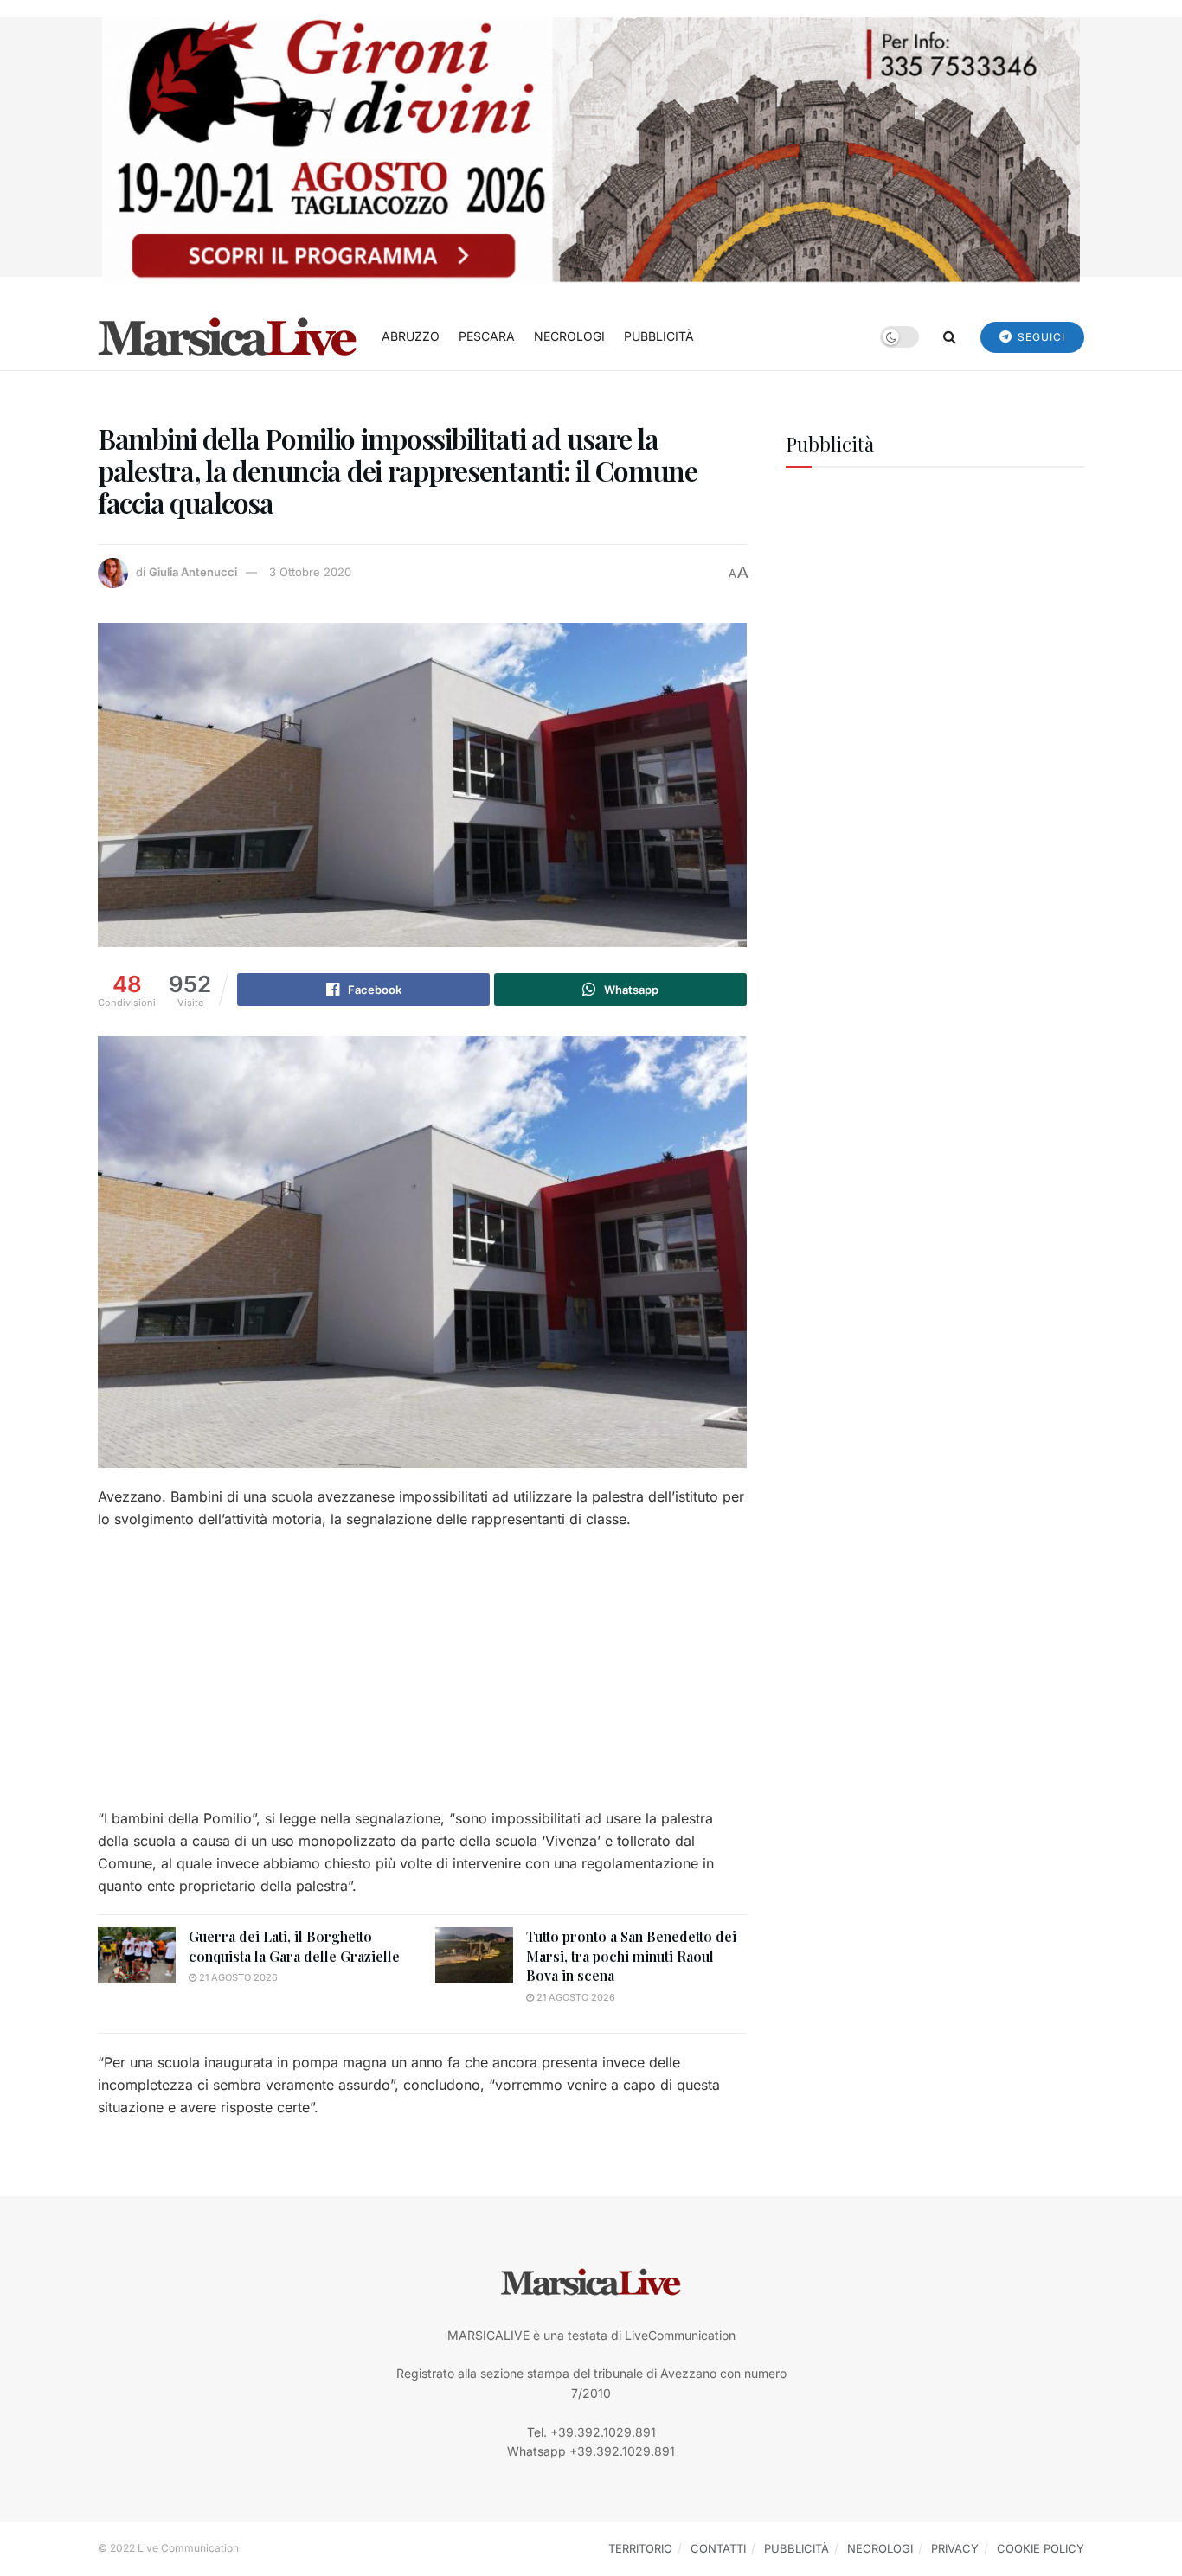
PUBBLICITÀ (659, 336)
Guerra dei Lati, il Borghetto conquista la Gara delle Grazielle (294, 1946)
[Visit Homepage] (228, 336)
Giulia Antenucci (193, 572)
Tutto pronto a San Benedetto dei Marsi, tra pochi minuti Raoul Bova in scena (631, 1956)
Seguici (1040, 337)
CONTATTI (718, 2548)
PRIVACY (955, 2548)
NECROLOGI (569, 336)
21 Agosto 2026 (237, 1977)
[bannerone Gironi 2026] (591, 148)
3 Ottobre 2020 (310, 572)
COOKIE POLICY (1041, 2548)
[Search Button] (950, 336)
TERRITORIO (640, 2548)
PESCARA (487, 336)
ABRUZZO (411, 336)
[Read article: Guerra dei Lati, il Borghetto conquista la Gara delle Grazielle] (137, 1955)
